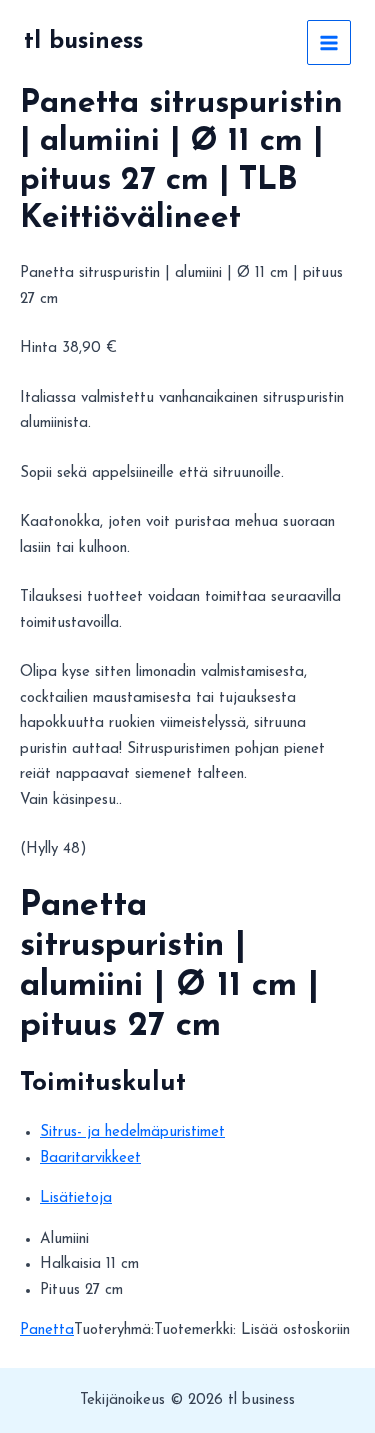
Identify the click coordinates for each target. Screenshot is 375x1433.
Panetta (47, 1330)
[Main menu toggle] (329, 42)
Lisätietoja (76, 1198)
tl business (83, 42)
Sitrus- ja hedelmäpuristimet (132, 1132)
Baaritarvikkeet (90, 1158)
